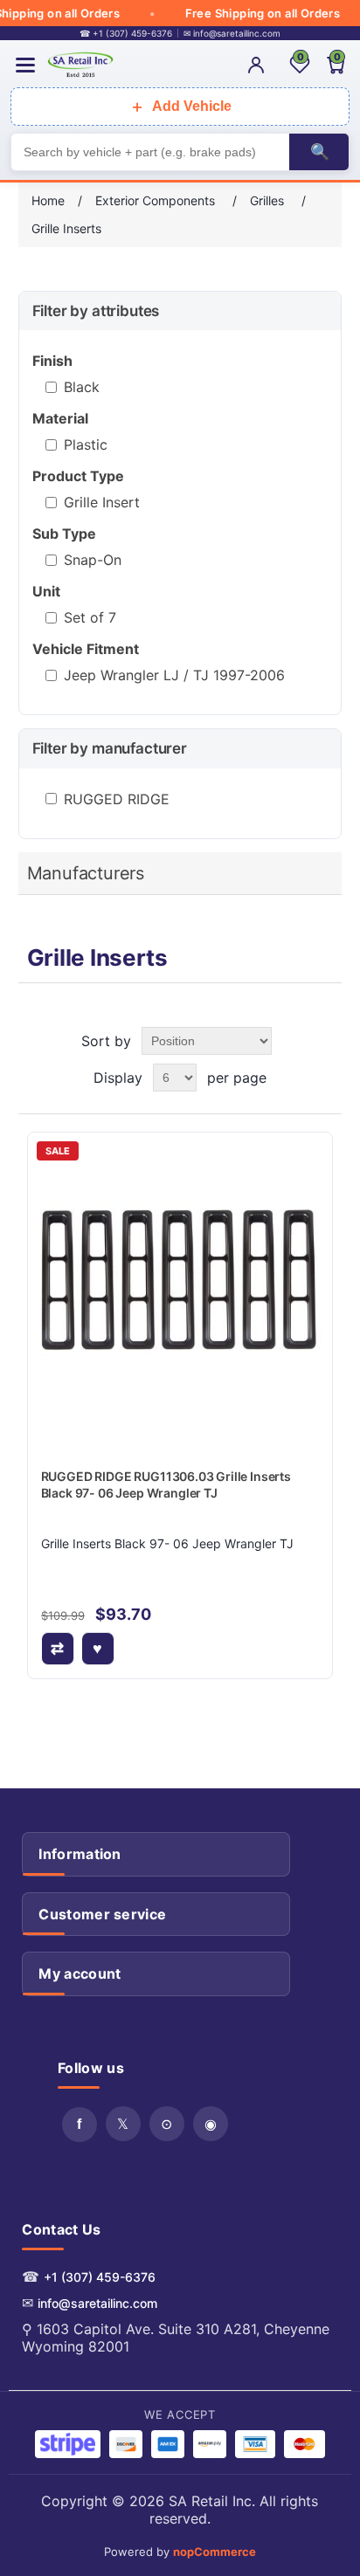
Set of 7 (90, 617)
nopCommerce (215, 2552)
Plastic (86, 444)
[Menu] (25, 65)
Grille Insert (102, 502)
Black (82, 387)
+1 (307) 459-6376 (100, 2277)
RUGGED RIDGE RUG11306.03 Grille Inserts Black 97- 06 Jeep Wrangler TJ (166, 1485)
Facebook (80, 2125)
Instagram (211, 2124)
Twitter (123, 2124)
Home (48, 200)
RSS (167, 2124)
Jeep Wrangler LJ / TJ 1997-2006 (174, 675)
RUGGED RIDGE (117, 799)
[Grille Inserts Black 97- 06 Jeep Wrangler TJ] (180, 1285)
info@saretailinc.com (97, 2303)
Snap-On (93, 560)
